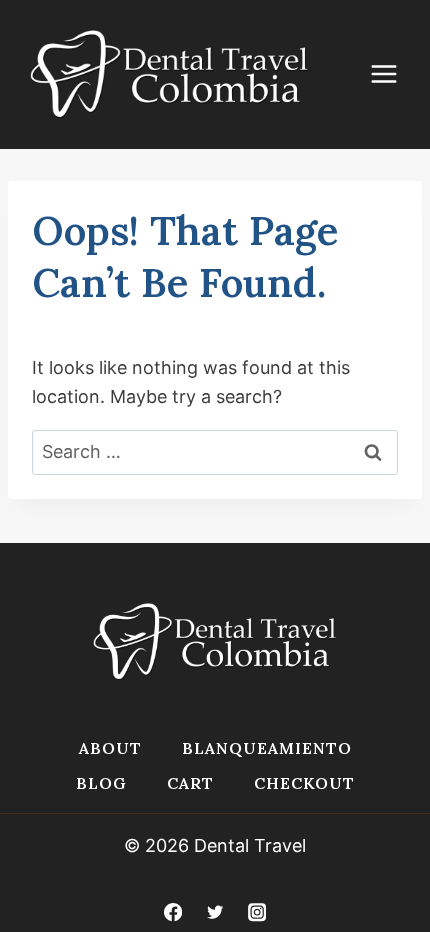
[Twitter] (215, 912)
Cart (190, 783)
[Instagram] (257, 912)
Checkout (304, 783)
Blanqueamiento (267, 748)
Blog (101, 783)
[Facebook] (172, 912)
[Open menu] (394, 74)
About (110, 748)
